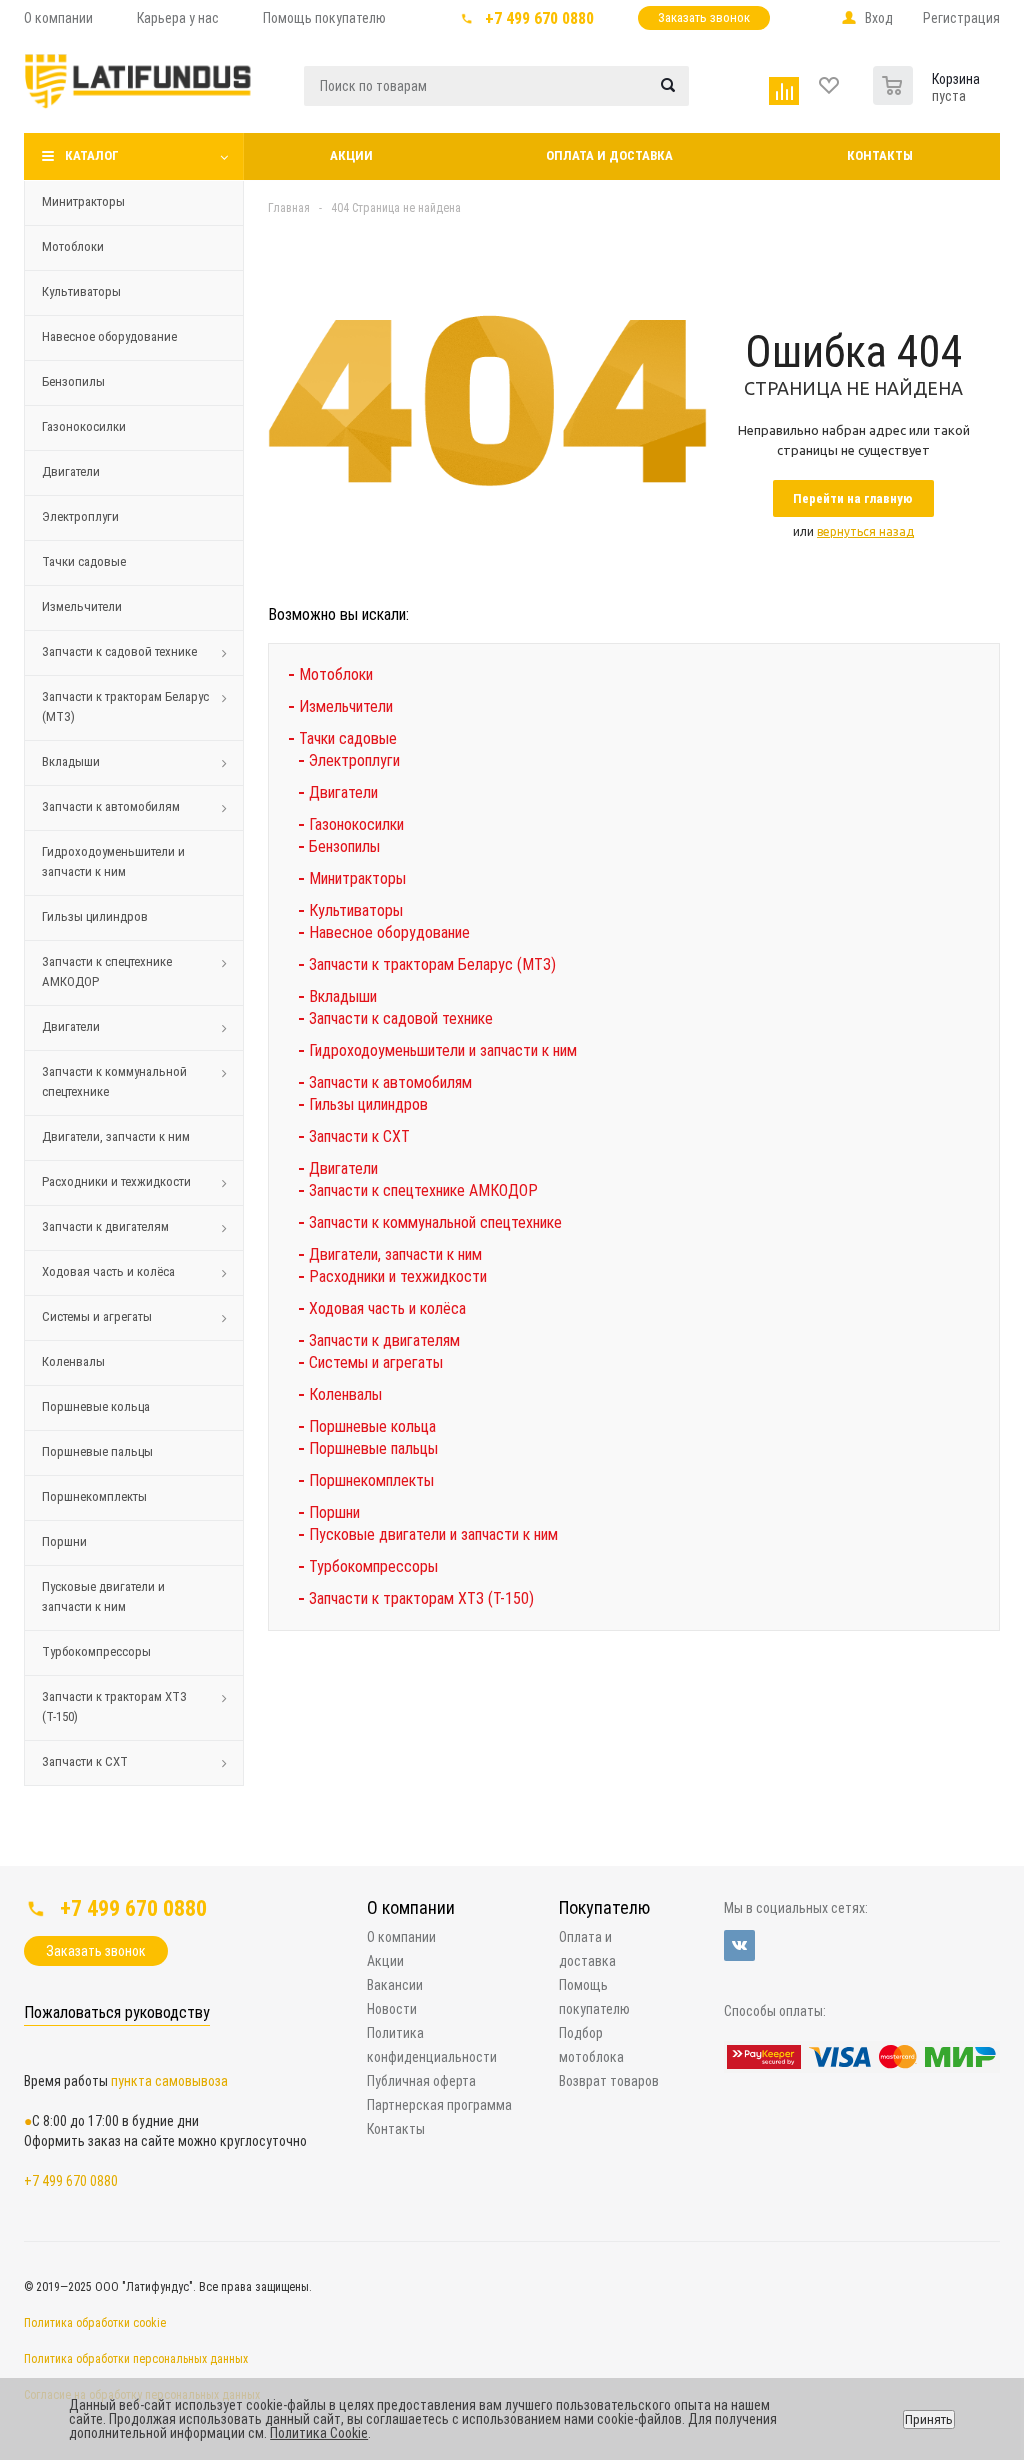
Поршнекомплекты (94, 1496)
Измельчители (82, 606)
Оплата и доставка (609, 155)
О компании (411, 1907)
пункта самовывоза (169, 2081)
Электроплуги (80, 516)
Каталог (92, 155)
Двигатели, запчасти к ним (116, 1136)
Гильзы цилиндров (95, 916)
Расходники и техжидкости (116, 1181)
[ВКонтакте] (739, 1945)
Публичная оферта (421, 2081)
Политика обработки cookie (95, 2323)
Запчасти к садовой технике (119, 651)
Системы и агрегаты (97, 1316)
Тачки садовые (84, 561)
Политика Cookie (319, 2433)
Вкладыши (71, 761)
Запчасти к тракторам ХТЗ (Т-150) (114, 1706)
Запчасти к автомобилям (111, 806)
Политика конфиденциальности (432, 2045)
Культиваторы (81, 291)
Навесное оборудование (109, 336)
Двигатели (71, 471)
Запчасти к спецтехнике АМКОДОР (107, 971)
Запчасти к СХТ (85, 1761)
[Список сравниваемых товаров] (786, 86)
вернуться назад (865, 531)
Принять (929, 2419)
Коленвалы (73, 1361)
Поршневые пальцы (97, 1451)
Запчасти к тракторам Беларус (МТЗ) (125, 706)
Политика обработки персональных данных (136, 2359)
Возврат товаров (609, 2081)
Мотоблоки (73, 246)
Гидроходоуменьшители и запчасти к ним (113, 861)
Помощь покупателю (594, 1997)
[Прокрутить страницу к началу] (852, 1859)
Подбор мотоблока (591, 2045)
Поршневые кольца (96, 1406)
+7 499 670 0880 (539, 18)
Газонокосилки (84, 426)
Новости (392, 2009)
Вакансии (395, 1985)
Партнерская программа (439, 2105)
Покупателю (604, 1907)
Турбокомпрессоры (96, 1651)
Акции (351, 155)
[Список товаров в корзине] (895, 81)
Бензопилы (73, 381)
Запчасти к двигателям (105, 1226)
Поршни (64, 1541)
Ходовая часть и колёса (108, 1271)
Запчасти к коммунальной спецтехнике (114, 1081)
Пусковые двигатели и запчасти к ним (103, 1596)
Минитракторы (83, 201)
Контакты (880, 155)
